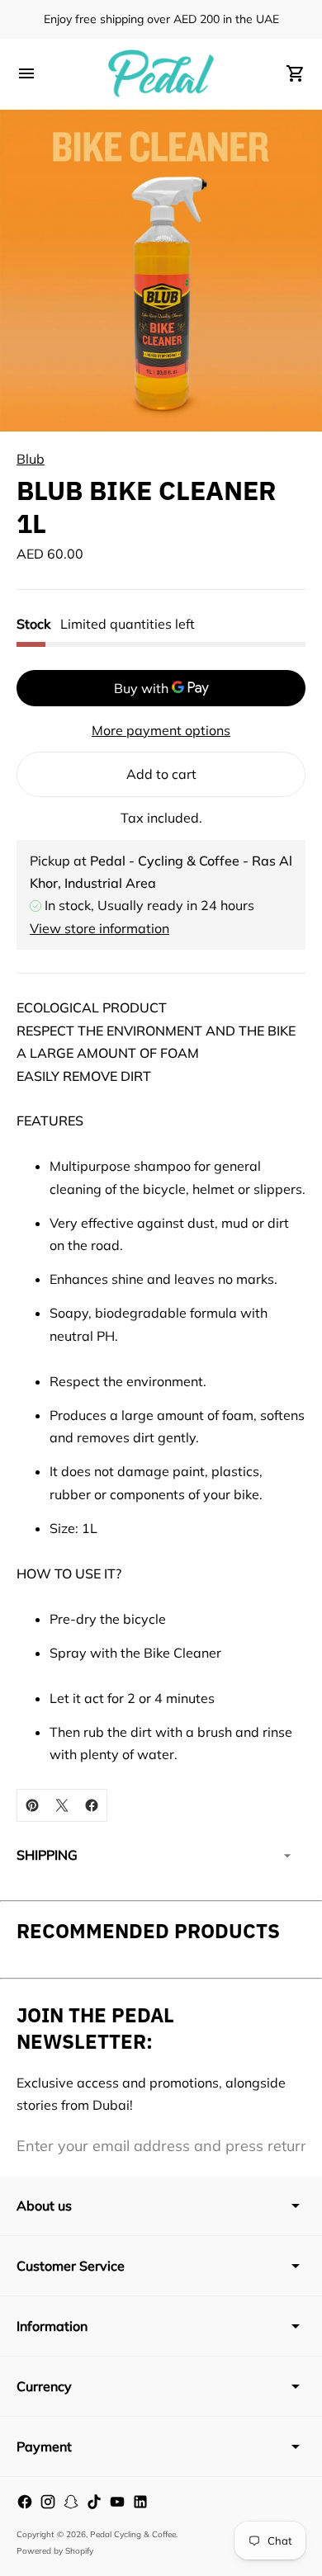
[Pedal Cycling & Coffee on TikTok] (94, 2502)
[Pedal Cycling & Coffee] (161, 73)
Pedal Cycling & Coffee (133, 2534)
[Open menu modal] (26, 73)
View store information (99, 928)
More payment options (161, 730)
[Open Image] (161, 271)
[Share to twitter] (62, 1805)
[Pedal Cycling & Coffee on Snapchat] (71, 2502)
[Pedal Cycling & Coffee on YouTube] (117, 2502)
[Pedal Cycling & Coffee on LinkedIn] (140, 2502)
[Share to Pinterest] (32, 1805)
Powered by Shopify (55, 2551)
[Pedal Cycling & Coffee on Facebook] (25, 2502)
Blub (31, 459)
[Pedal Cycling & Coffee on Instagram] (48, 2502)
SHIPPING (47, 1855)
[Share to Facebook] (92, 1805)
